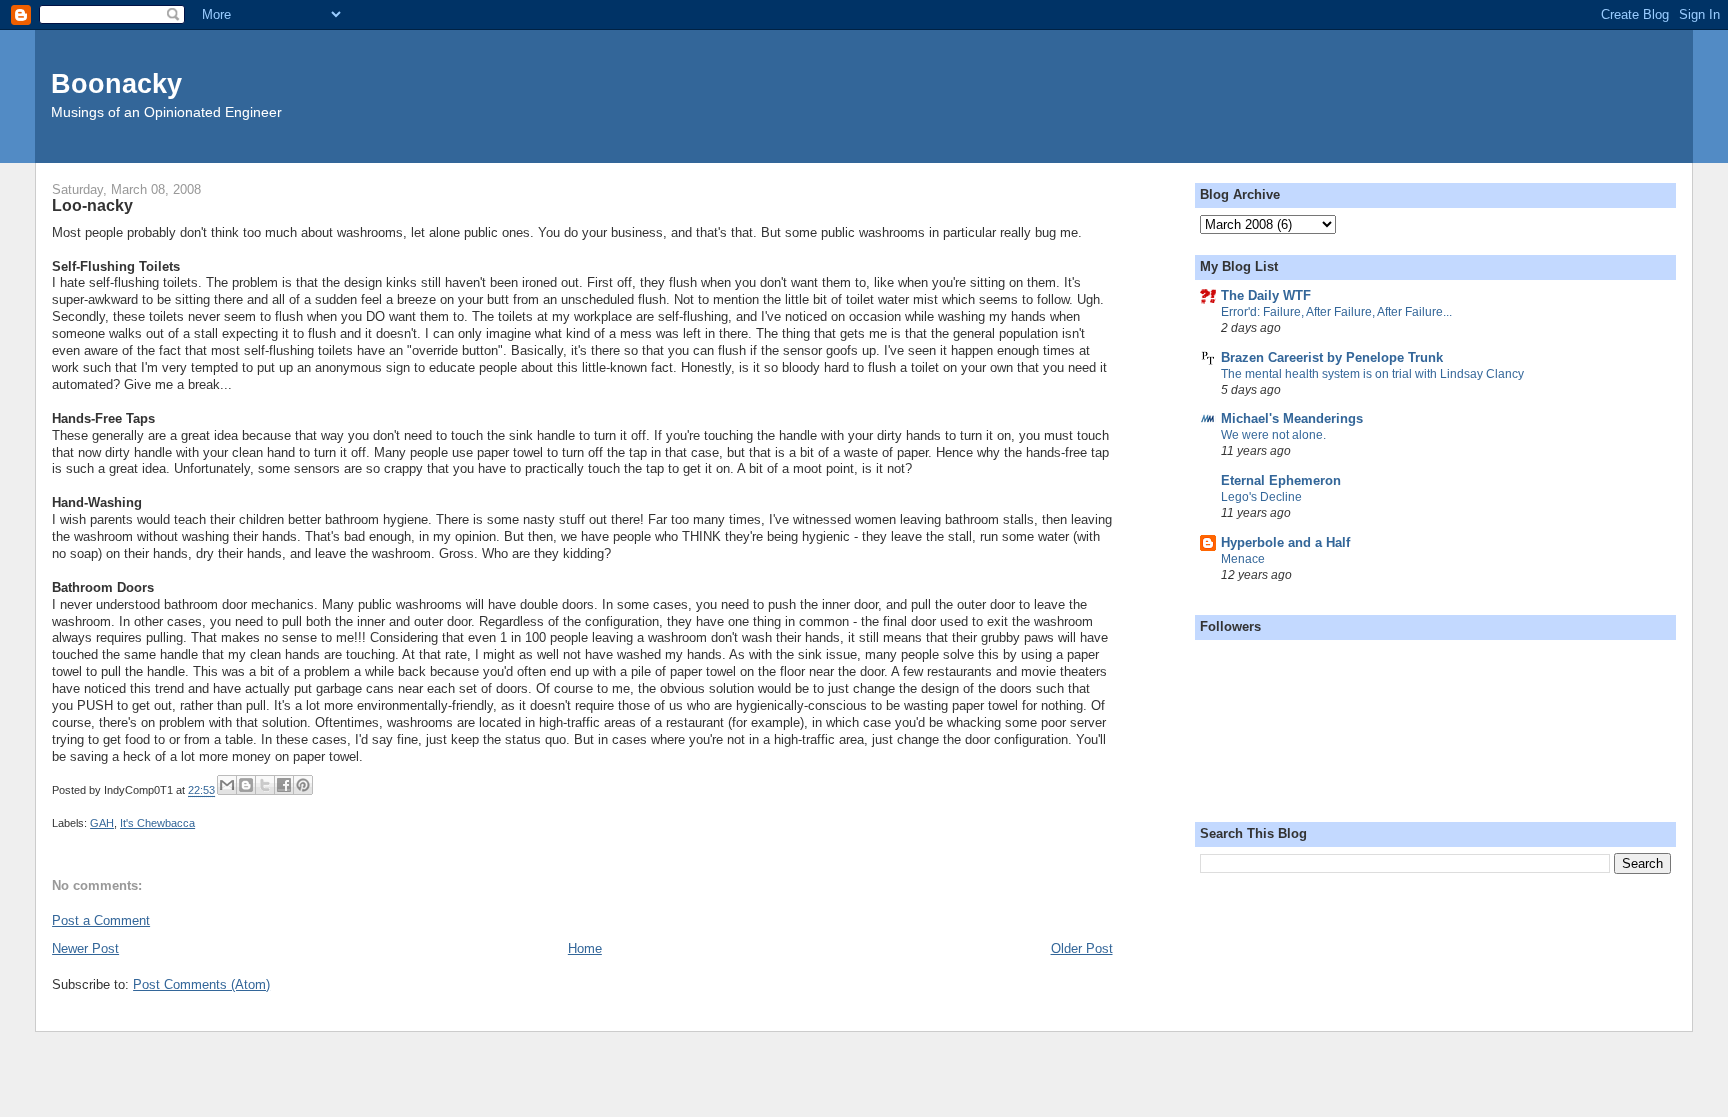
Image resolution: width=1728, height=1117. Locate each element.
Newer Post (85, 948)
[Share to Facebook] (284, 785)
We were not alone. (1273, 435)
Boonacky (116, 83)
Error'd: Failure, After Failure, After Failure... (1336, 312)
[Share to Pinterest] (303, 785)
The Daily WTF (1266, 295)
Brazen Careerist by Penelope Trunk (1332, 357)
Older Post (1082, 948)
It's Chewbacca (157, 823)
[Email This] (227, 785)
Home (585, 948)
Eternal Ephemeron (1281, 480)
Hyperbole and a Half (1285, 542)
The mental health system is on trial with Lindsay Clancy (1372, 374)
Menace (1243, 559)
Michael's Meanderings (1292, 418)
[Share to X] (265, 785)
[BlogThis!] (246, 785)
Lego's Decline (1261, 497)
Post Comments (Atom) (201, 984)
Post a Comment (101, 920)
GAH (102, 823)
